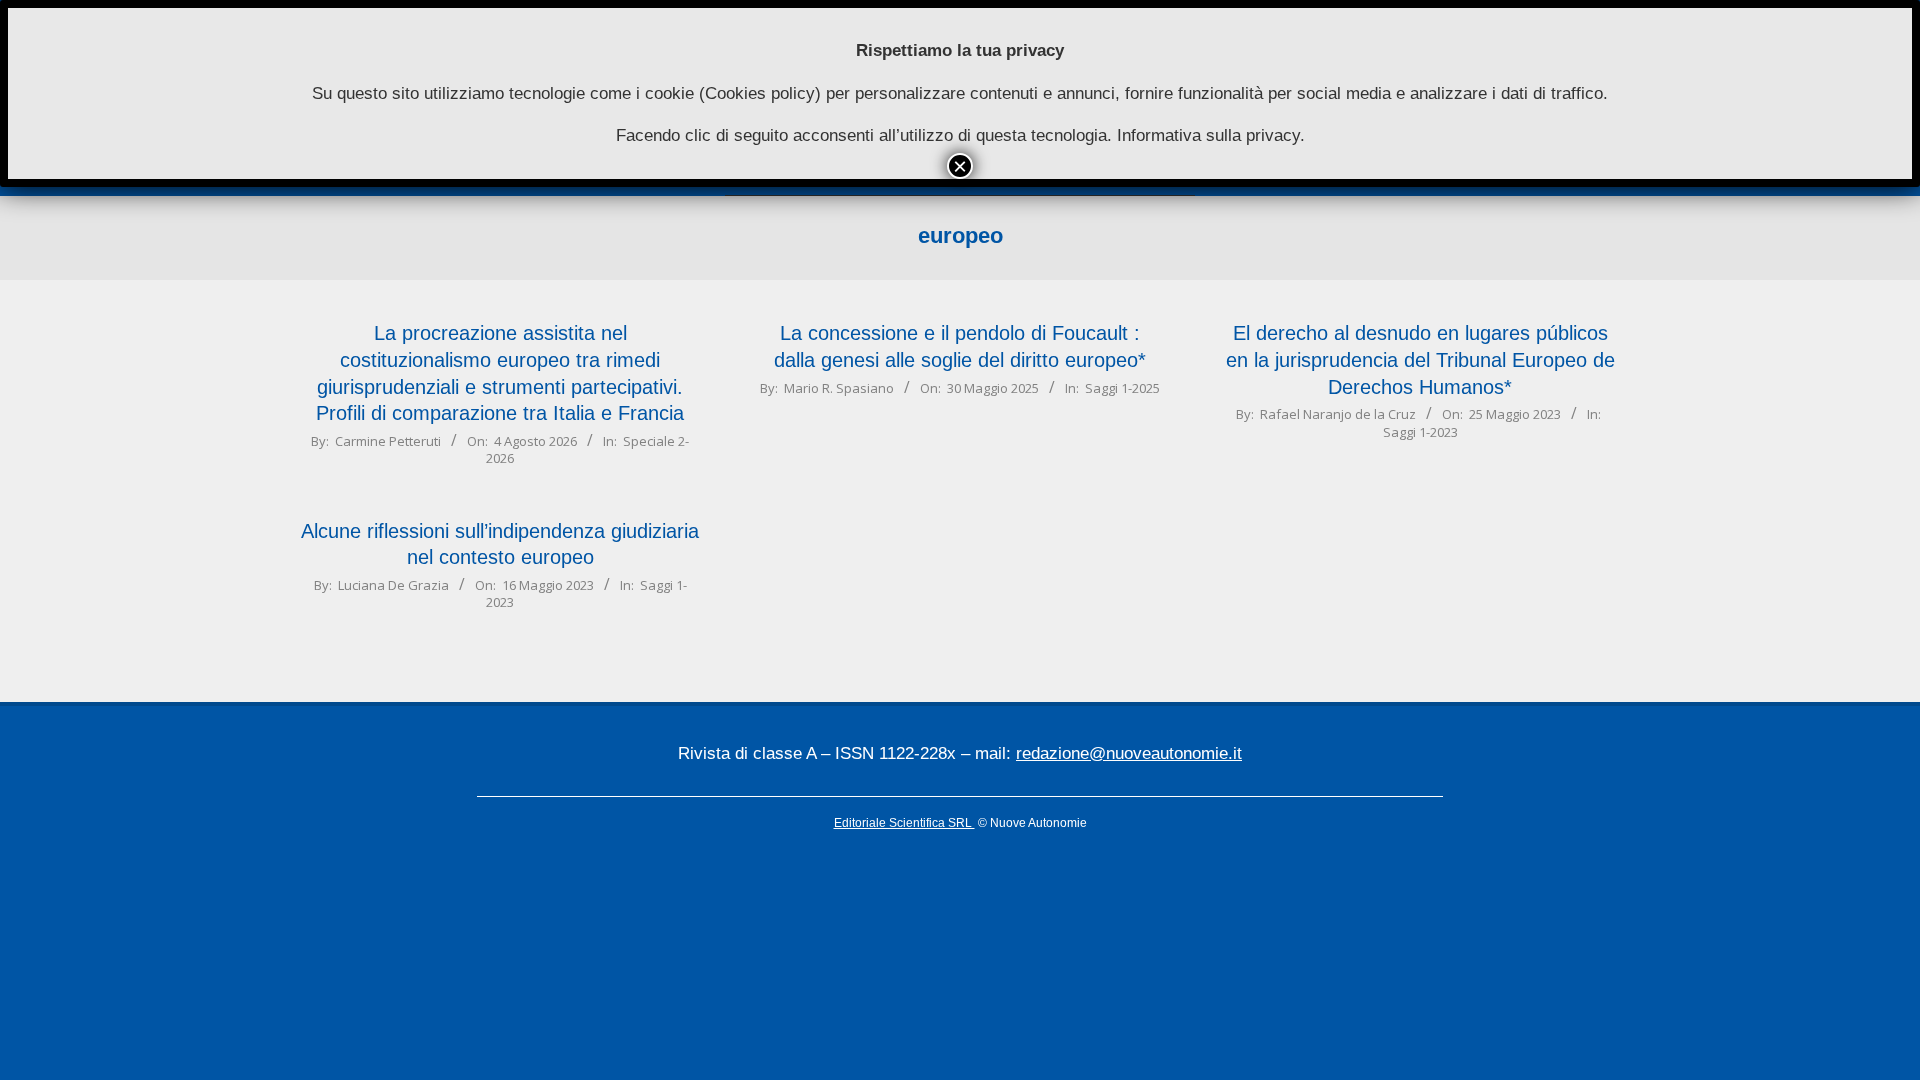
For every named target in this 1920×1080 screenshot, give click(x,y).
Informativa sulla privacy (1208, 135)
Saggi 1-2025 (1122, 388)
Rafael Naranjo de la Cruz (1338, 414)
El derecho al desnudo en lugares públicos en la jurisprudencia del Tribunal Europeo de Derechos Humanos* (1420, 359)
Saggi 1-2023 (1420, 432)
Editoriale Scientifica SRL (904, 823)
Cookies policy (760, 93)
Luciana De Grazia (393, 585)
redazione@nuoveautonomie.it (1129, 753)
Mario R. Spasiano (839, 388)
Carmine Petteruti (388, 441)
